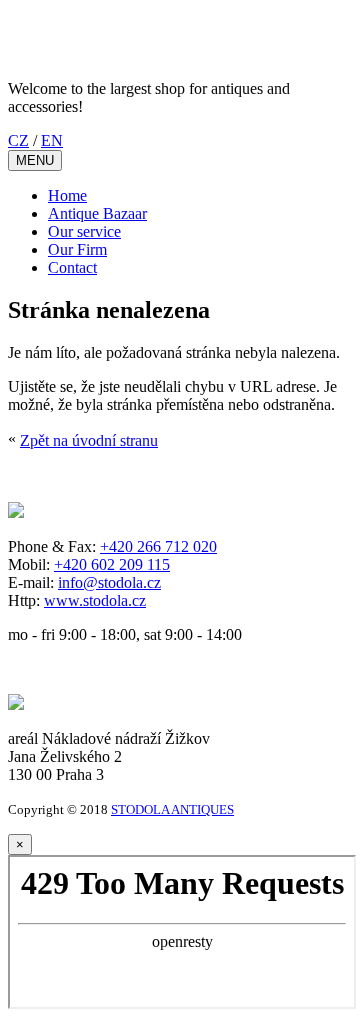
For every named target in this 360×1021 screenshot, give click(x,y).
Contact (72, 267)
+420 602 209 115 (112, 564)
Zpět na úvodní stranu (89, 440)
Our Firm (77, 249)
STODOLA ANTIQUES (172, 809)
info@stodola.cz (109, 582)
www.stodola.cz (95, 600)
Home (67, 195)
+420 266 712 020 (158, 546)
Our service (84, 231)
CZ (18, 140)
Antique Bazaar (97, 213)
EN (52, 140)
